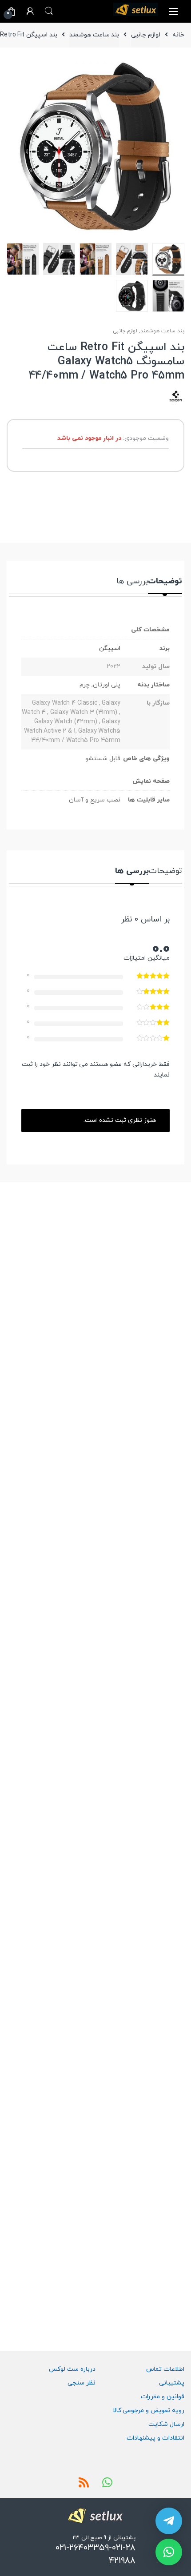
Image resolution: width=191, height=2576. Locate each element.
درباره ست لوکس (72, 2369)
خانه (178, 35)
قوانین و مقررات (163, 2397)
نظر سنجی (82, 2383)
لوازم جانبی (146, 35)
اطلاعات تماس (165, 2369)
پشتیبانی (172, 2383)
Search (49, 11)
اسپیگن (110, 648)
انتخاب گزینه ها (20, 1623)
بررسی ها (132, 582)
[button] (169, 2552)
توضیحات (165, 582)
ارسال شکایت (166, 2424)
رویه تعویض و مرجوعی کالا (149, 2411)
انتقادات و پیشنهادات (155, 2438)
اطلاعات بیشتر (20, 1430)
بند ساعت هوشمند (94, 35)
